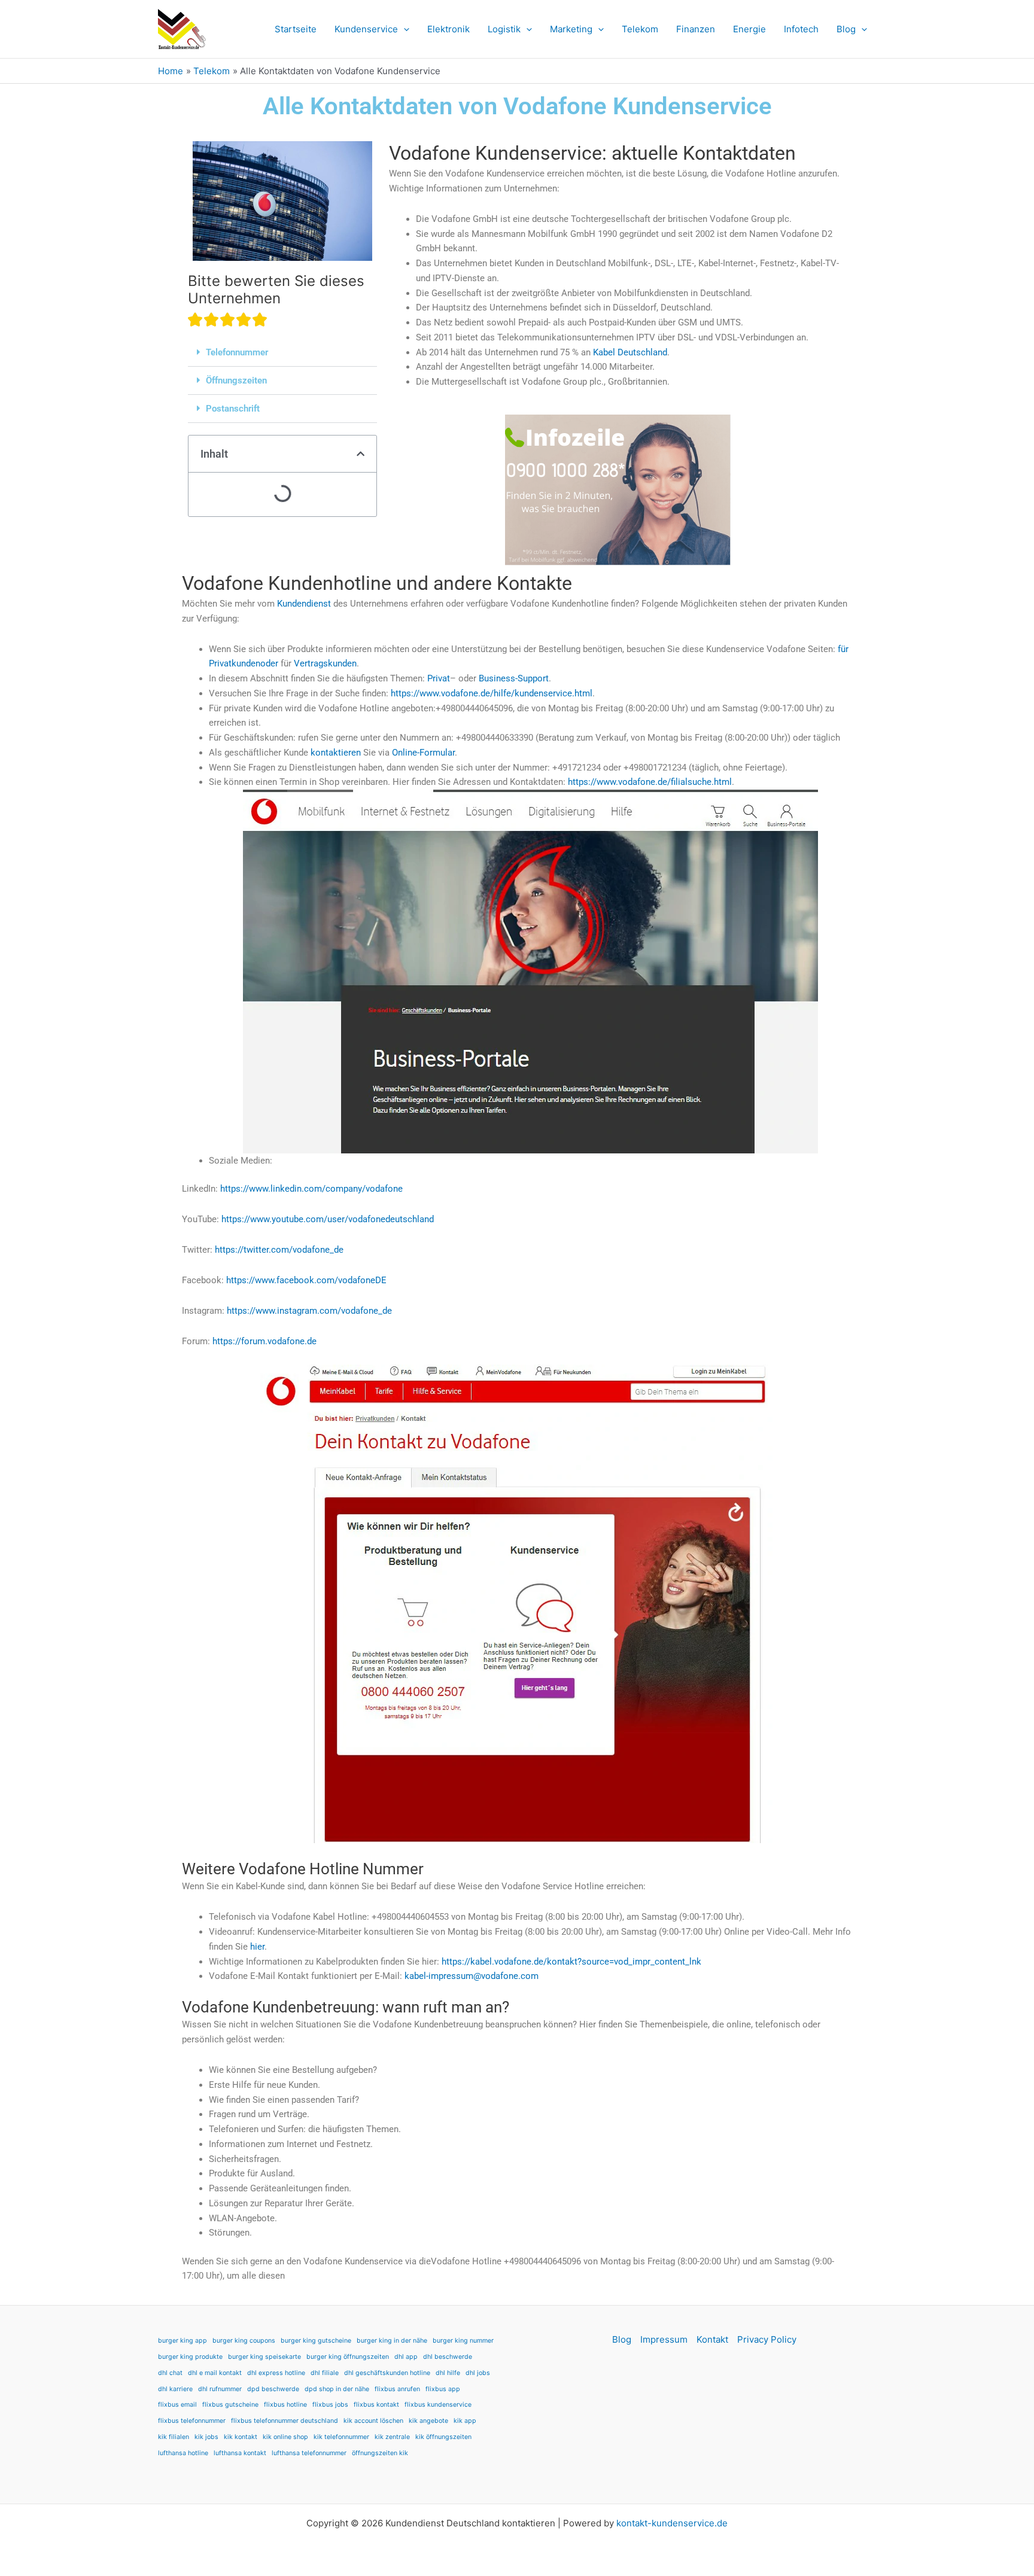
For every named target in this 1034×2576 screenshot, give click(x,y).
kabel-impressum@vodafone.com (472, 1976)
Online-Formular (423, 753)
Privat (439, 678)
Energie (749, 29)
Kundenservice (366, 29)
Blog (846, 29)
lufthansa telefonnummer (309, 2453)
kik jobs (206, 2437)
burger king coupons (244, 2341)
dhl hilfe (448, 2373)
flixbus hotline (285, 2405)
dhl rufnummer (220, 2389)
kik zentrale (392, 2437)
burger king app (183, 2341)
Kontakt (712, 2339)
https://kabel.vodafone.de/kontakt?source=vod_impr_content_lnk (571, 1962)
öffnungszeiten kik (380, 2453)
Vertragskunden (325, 663)
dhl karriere (175, 2389)
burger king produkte (190, 2357)
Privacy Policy (767, 2339)
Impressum (664, 2339)
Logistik (504, 29)
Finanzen (696, 29)
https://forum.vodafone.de (264, 1341)
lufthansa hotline (183, 2453)
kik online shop (285, 2437)
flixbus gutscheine (230, 2405)
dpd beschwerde (273, 2389)
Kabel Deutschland (630, 352)
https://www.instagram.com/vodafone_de (309, 1311)
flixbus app (443, 2389)
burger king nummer (463, 2341)
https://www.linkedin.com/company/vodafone (311, 1189)
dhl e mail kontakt (215, 2373)
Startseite (296, 29)
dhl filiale (325, 2373)
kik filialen (174, 2437)
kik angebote (428, 2421)
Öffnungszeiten (236, 380)
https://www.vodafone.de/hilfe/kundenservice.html (492, 693)
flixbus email (177, 2405)
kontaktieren (336, 753)
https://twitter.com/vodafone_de (279, 1250)
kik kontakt (241, 2437)
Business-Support (514, 678)
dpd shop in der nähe (337, 2389)
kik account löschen (373, 2421)
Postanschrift (233, 409)
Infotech (801, 29)
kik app (465, 2421)
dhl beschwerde (448, 2357)
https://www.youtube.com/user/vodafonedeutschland (328, 1219)
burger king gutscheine (316, 2341)
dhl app (406, 2357)
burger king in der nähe (392, 2341)
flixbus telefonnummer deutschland (285, 2421)
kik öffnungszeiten (443, 2437)
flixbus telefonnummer (192, 2421)
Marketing (571, 29)
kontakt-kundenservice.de (672, 2523)
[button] (404, 29)
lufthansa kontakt (240, 2453)
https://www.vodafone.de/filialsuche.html (650, 782)
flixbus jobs (330, 2405)
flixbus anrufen (397, 2389)
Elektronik (448, 29)
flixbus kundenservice (438, 2405)
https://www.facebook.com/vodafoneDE (306, 1280)
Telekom (640, 29)
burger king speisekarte (264, 2357)
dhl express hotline (276, 2373)
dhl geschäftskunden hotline (387, 2373)
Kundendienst (304, 604)
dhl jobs (478, 2373)
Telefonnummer (237, 352)
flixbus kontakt (376, 2405)
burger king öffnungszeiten (348, 2357)
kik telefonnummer (341, 2437)
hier (257, 1947)
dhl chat (170, 2373)
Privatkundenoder (244, 663)
